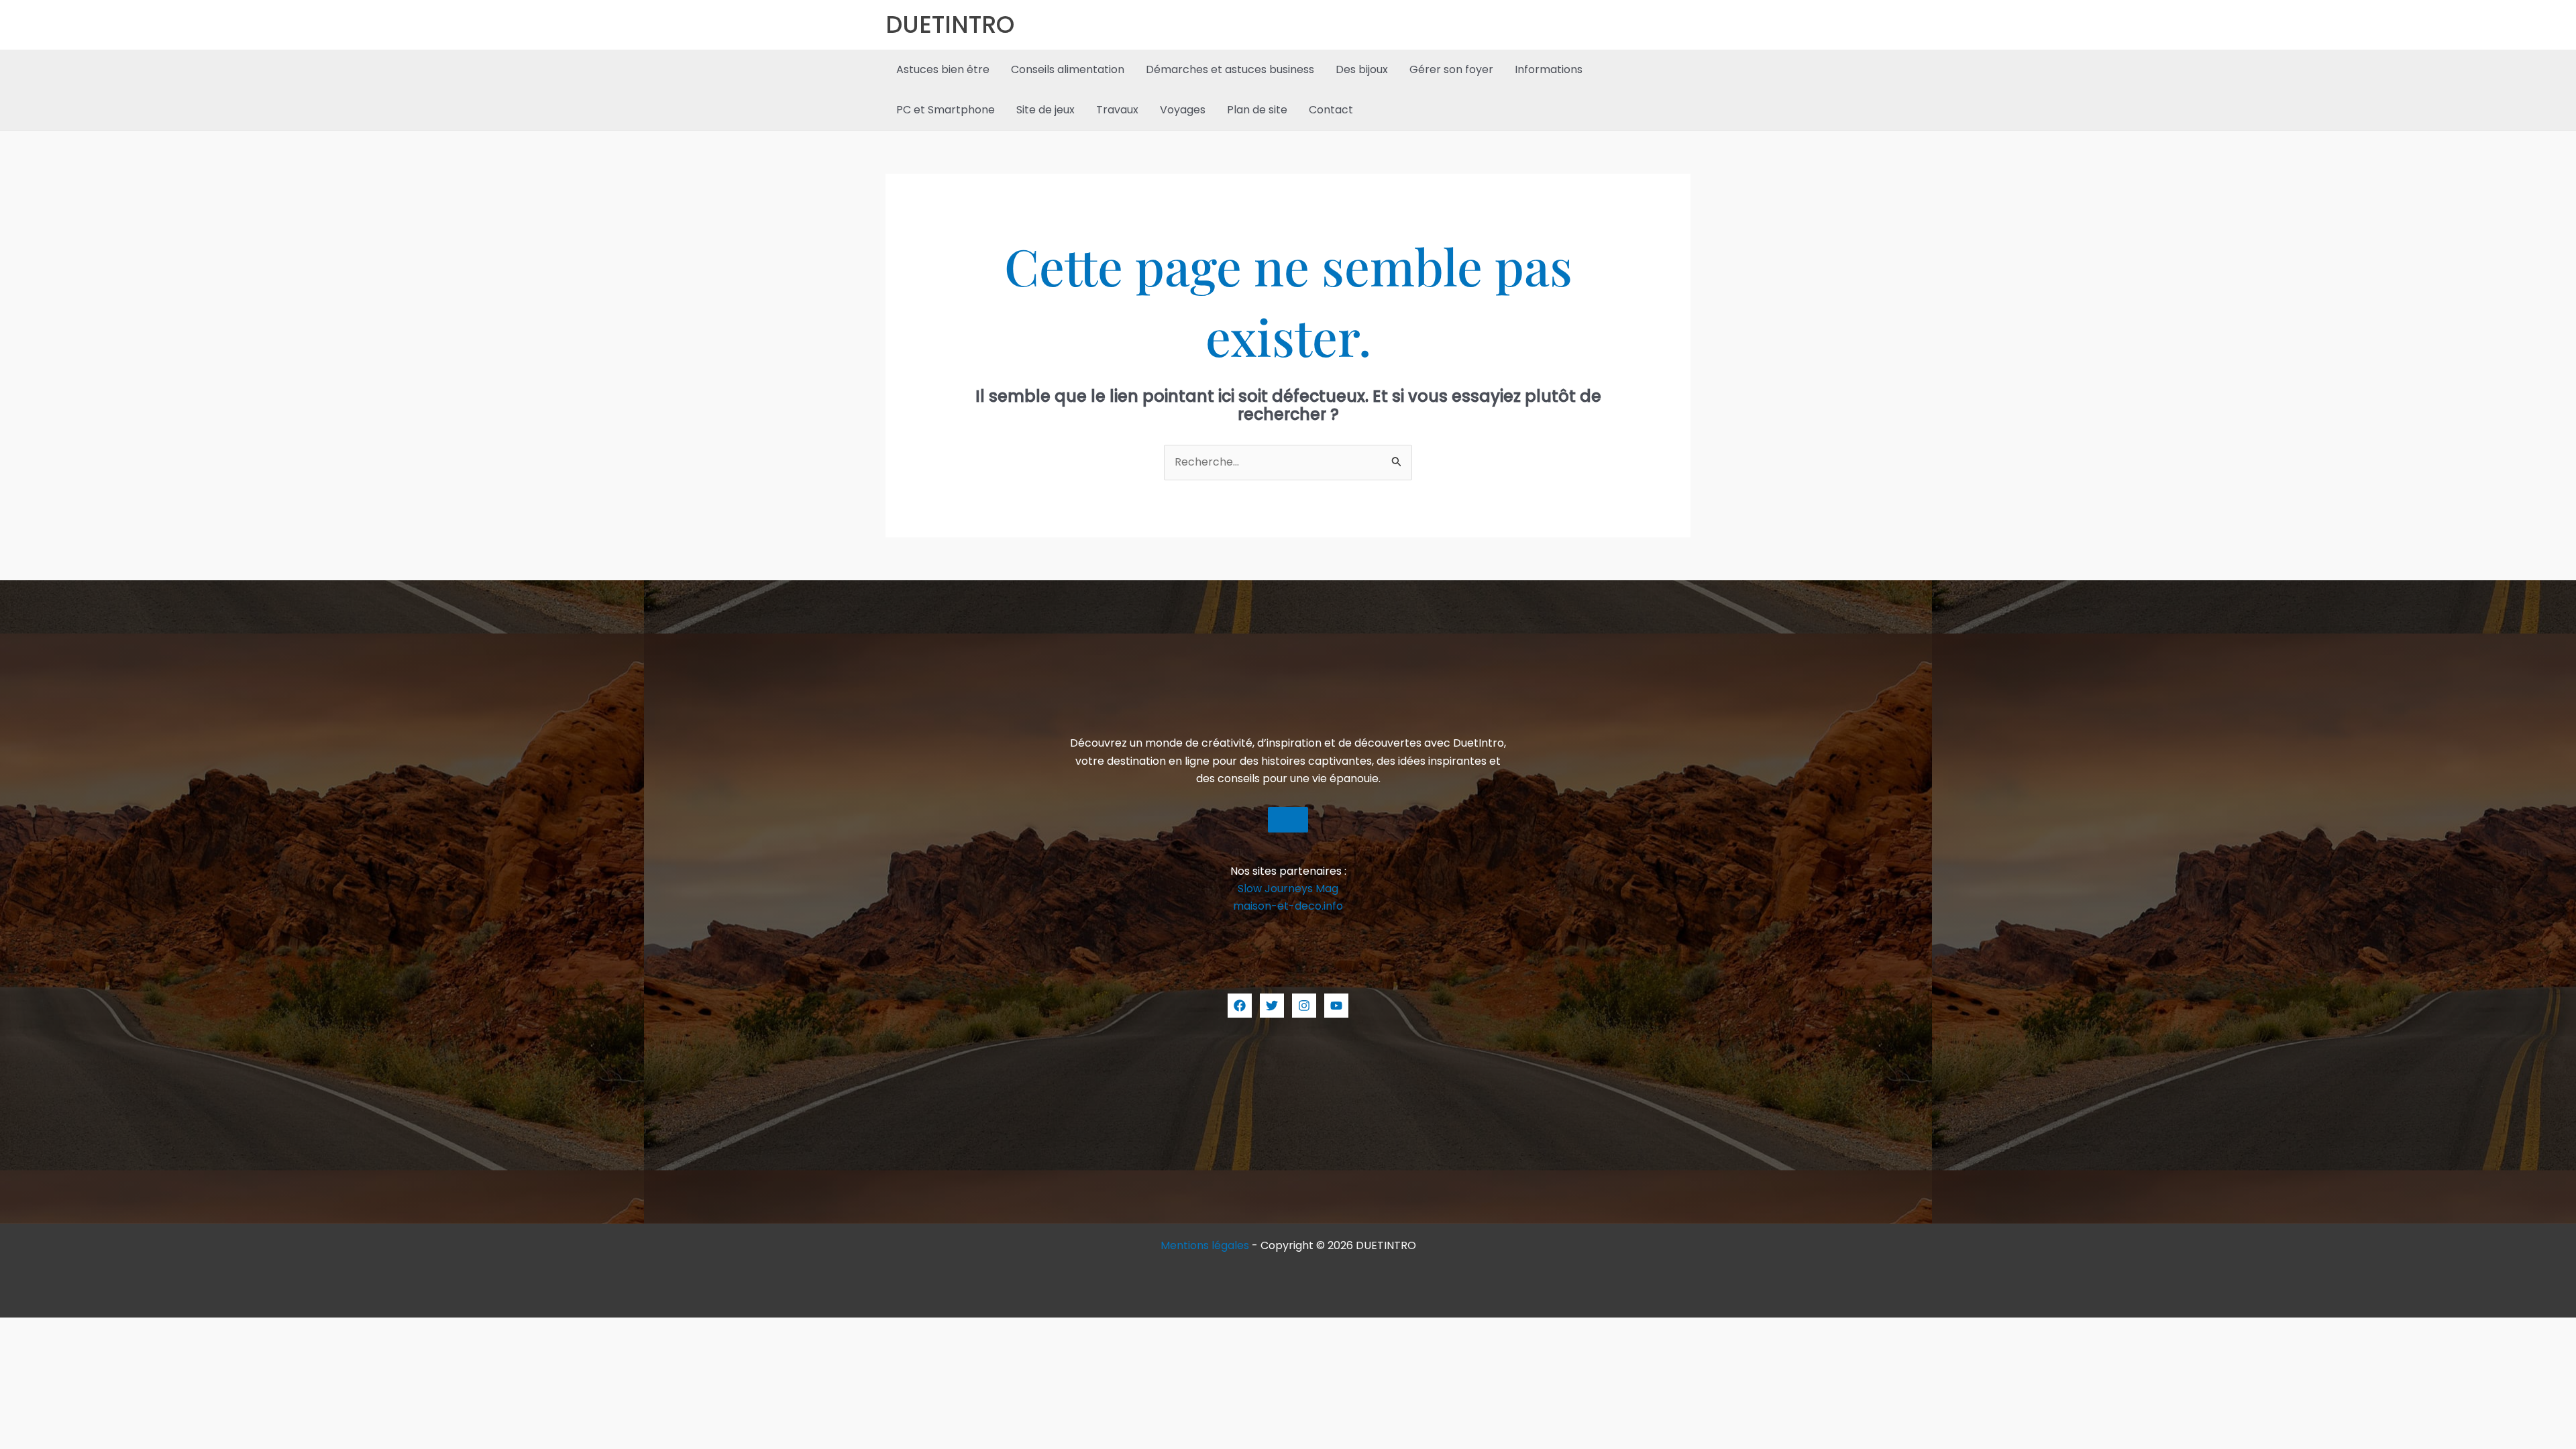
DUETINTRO (950, 24)
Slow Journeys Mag (1288, 889)
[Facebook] (1240, 1006)
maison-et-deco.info (1288, 906)
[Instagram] (1304, 1006)
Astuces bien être (943, 69)
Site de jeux (1045, 110)
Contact (1331, 110)
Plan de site (1257, 110)
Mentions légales (1205, 1245)
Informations (1549, 69)
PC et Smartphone (946, 110)
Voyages (1183, 110)
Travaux (1117, 110)
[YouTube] (1336, 1006)
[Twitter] (1272, 1006)
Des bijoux (1362, 69)
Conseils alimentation (1068, 69)
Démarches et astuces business (1230, 69)
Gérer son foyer (1451, 69)
